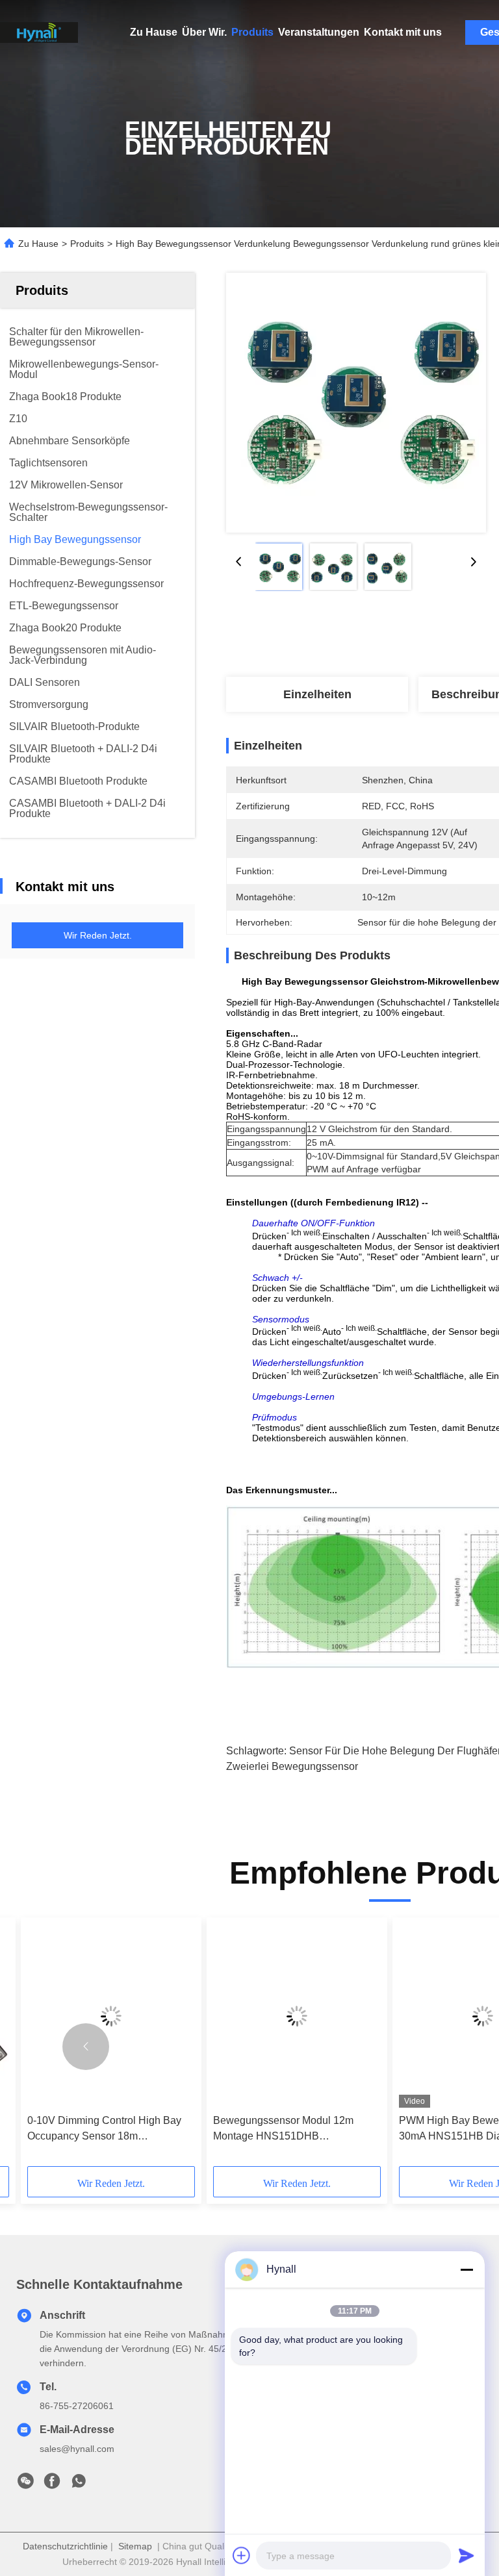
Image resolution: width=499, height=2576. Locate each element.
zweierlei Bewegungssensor (292, 1766)
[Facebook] (52, 2484)
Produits (252, 32)
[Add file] (242, 2555)
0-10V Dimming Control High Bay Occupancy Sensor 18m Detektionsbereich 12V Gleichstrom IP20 (109, 2129)
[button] (86, 2047)
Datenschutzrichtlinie (65, 2546)
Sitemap (135, 2546)
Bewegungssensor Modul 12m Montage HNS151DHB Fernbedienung (283, 2129)
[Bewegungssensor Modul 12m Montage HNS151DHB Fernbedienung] (297, 2016)
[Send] (467, 2555)
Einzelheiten (317, 694)
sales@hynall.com (77, 2449)
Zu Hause (154, 32)
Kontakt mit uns (403, 32)
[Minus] (467, 2269)
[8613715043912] (79, 2484)
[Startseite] (39, 32)
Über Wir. (204, 32)
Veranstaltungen (319, 32)
